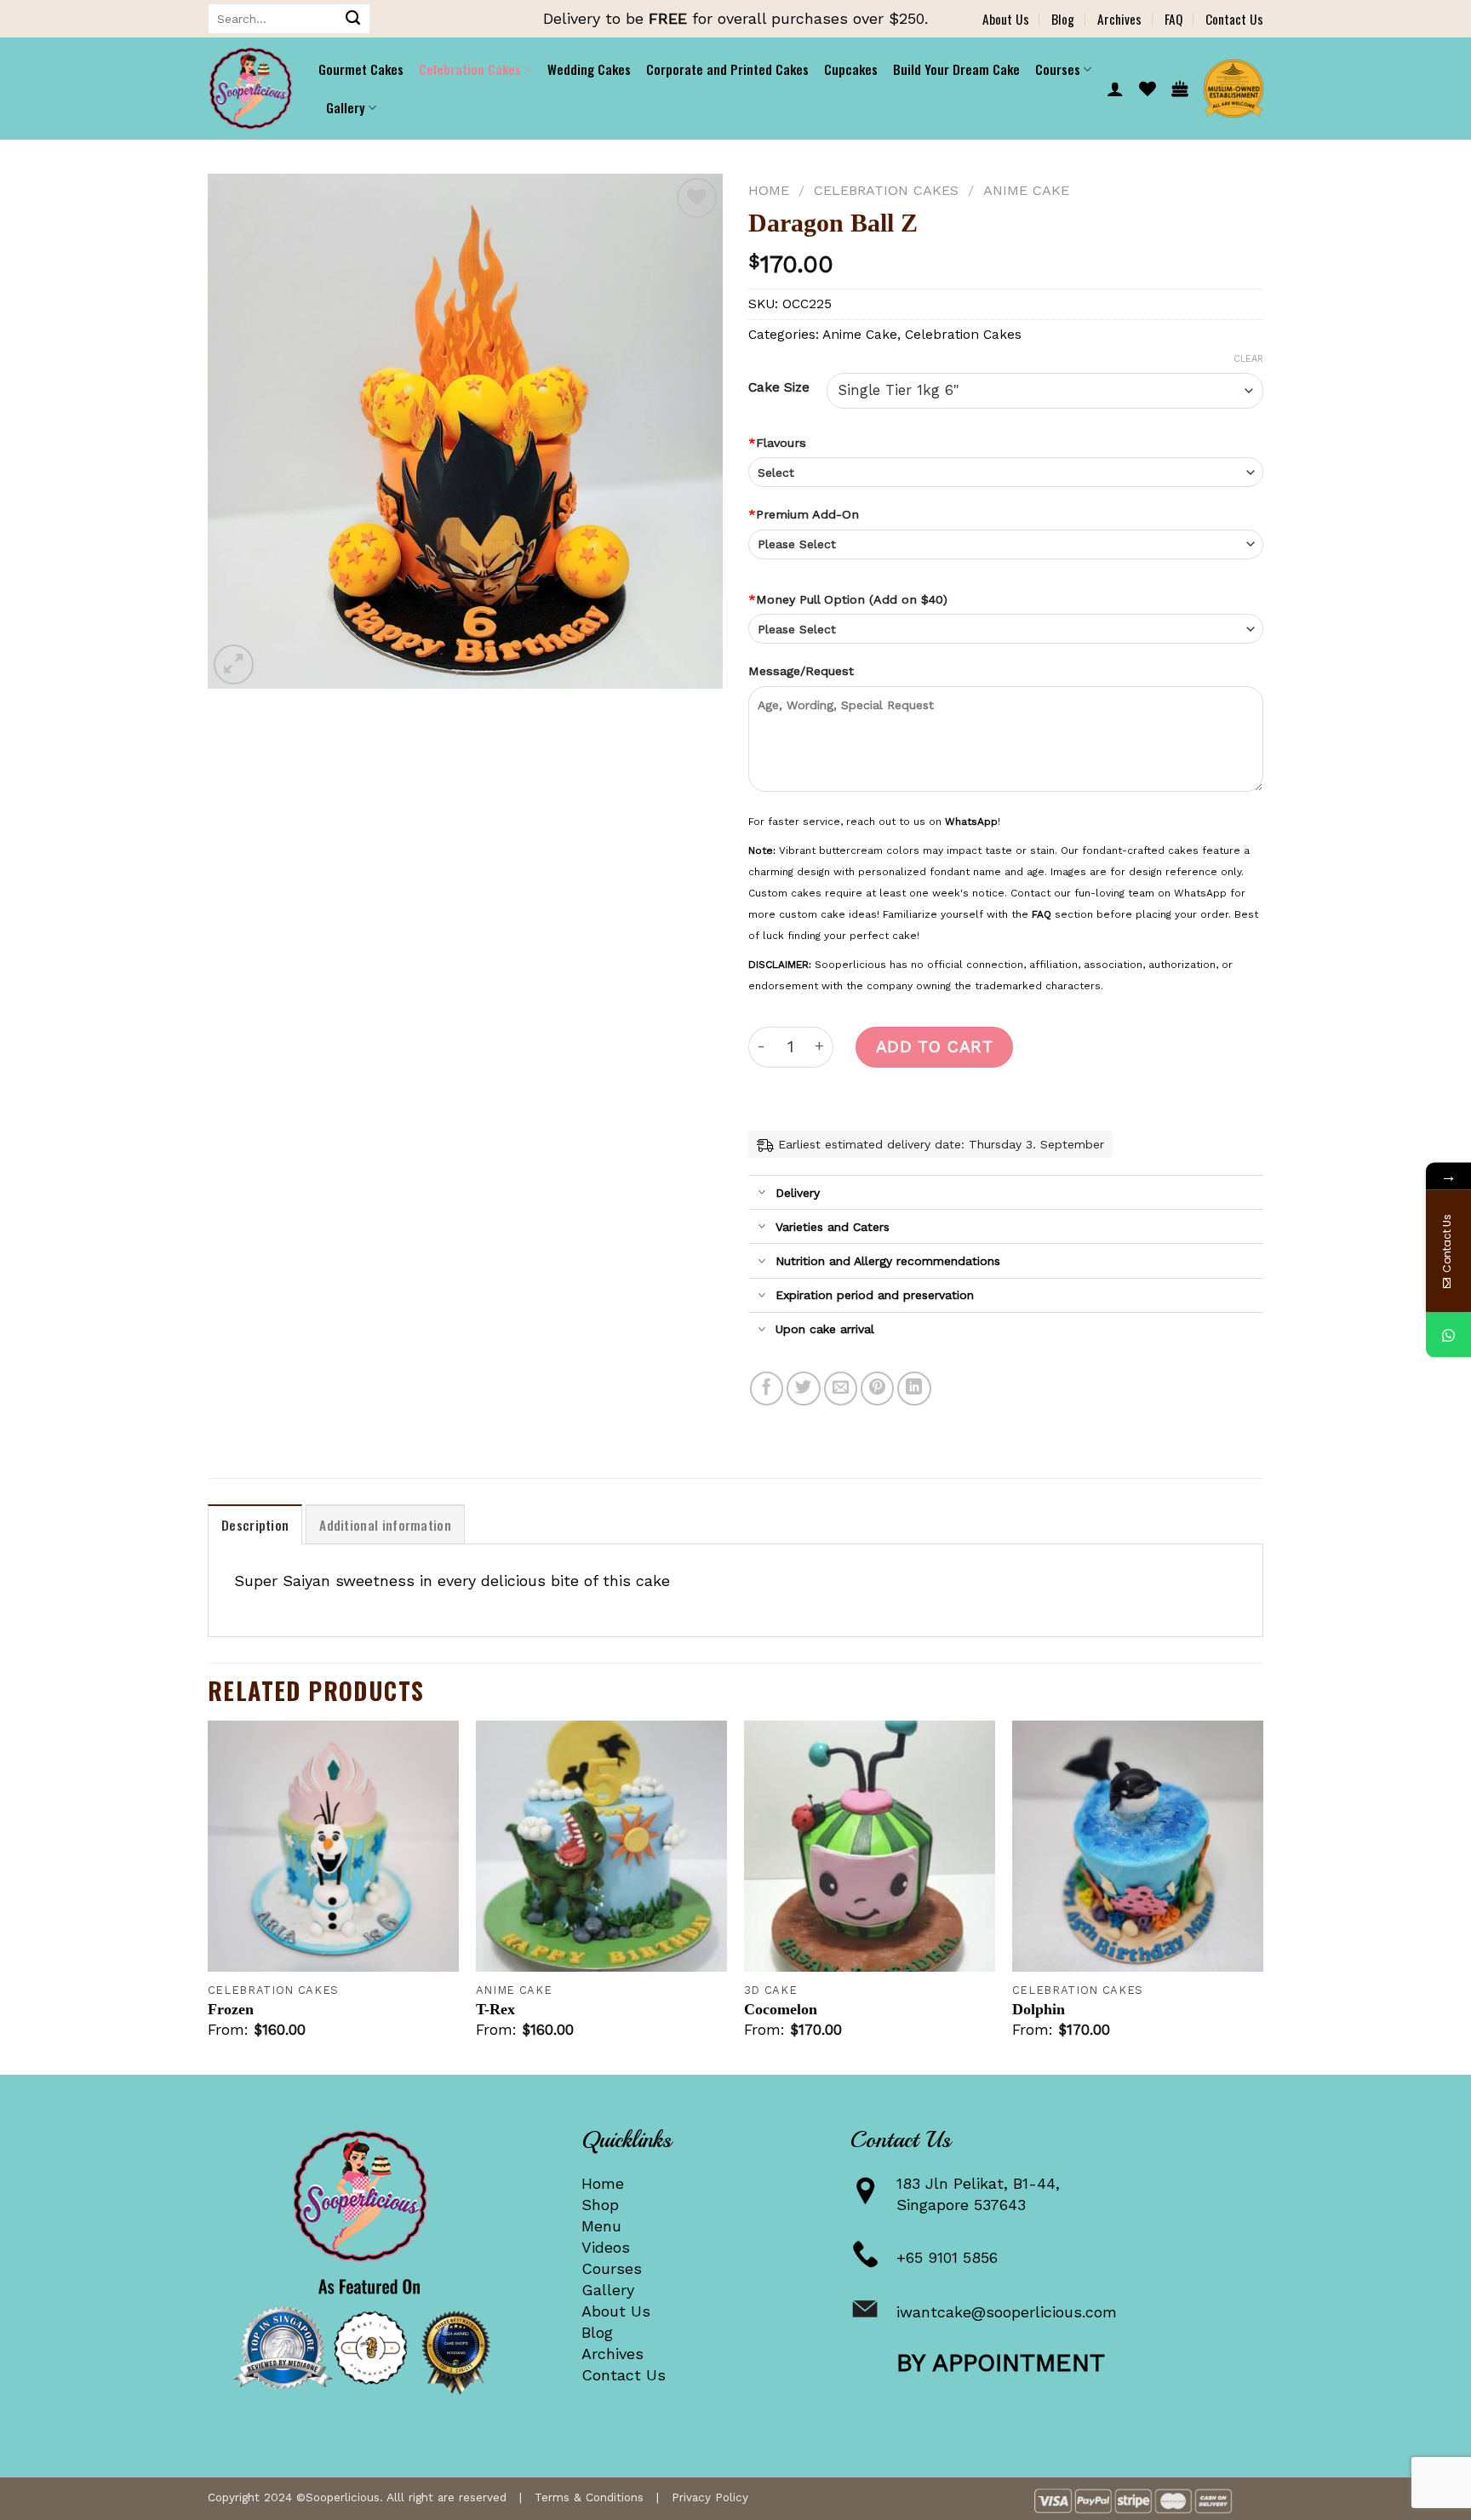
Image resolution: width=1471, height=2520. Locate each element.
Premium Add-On (804, 514)
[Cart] (1180, 89)
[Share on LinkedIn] (914, 1389)
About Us (1006, 19)
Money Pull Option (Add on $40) (848, 599)
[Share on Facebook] (767, 1389)
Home (769, 190)
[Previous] (209, 1896)
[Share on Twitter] (804, 1389)
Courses (612, 2268)
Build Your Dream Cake (956, 69)
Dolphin (1039, 2009)
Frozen (231, 2009)
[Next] (1262, 1896)
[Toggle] (761, 1194)
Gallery (608, 2290)
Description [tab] (255, 1525)
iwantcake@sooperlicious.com (1007, 2312)
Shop (600, 2205)
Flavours (777, 443)
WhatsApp (971, 822)
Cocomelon (781, 2009)
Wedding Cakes (589, 69)
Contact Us (1234, 19)
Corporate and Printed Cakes (727, 69)
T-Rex (495, 2009)
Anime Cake (1026, 190)
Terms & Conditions (589, 2497)
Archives (1119, 19)
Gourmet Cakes (361, 69)
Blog (1063, 19)
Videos (606, 2247)
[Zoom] (234, 664)
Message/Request (801, 671)
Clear (1248, 359)
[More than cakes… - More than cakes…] (250, 89)
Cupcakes (851, 69)
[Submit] (353, 19)
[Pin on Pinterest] (878, 1389)
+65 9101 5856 (947, 2257)
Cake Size (779, 387)
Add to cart (934, 1047)
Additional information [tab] (385, 1525)
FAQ (1173, 19)
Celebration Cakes (470, 69)
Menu (601, 2226)
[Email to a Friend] (841, 1389)
